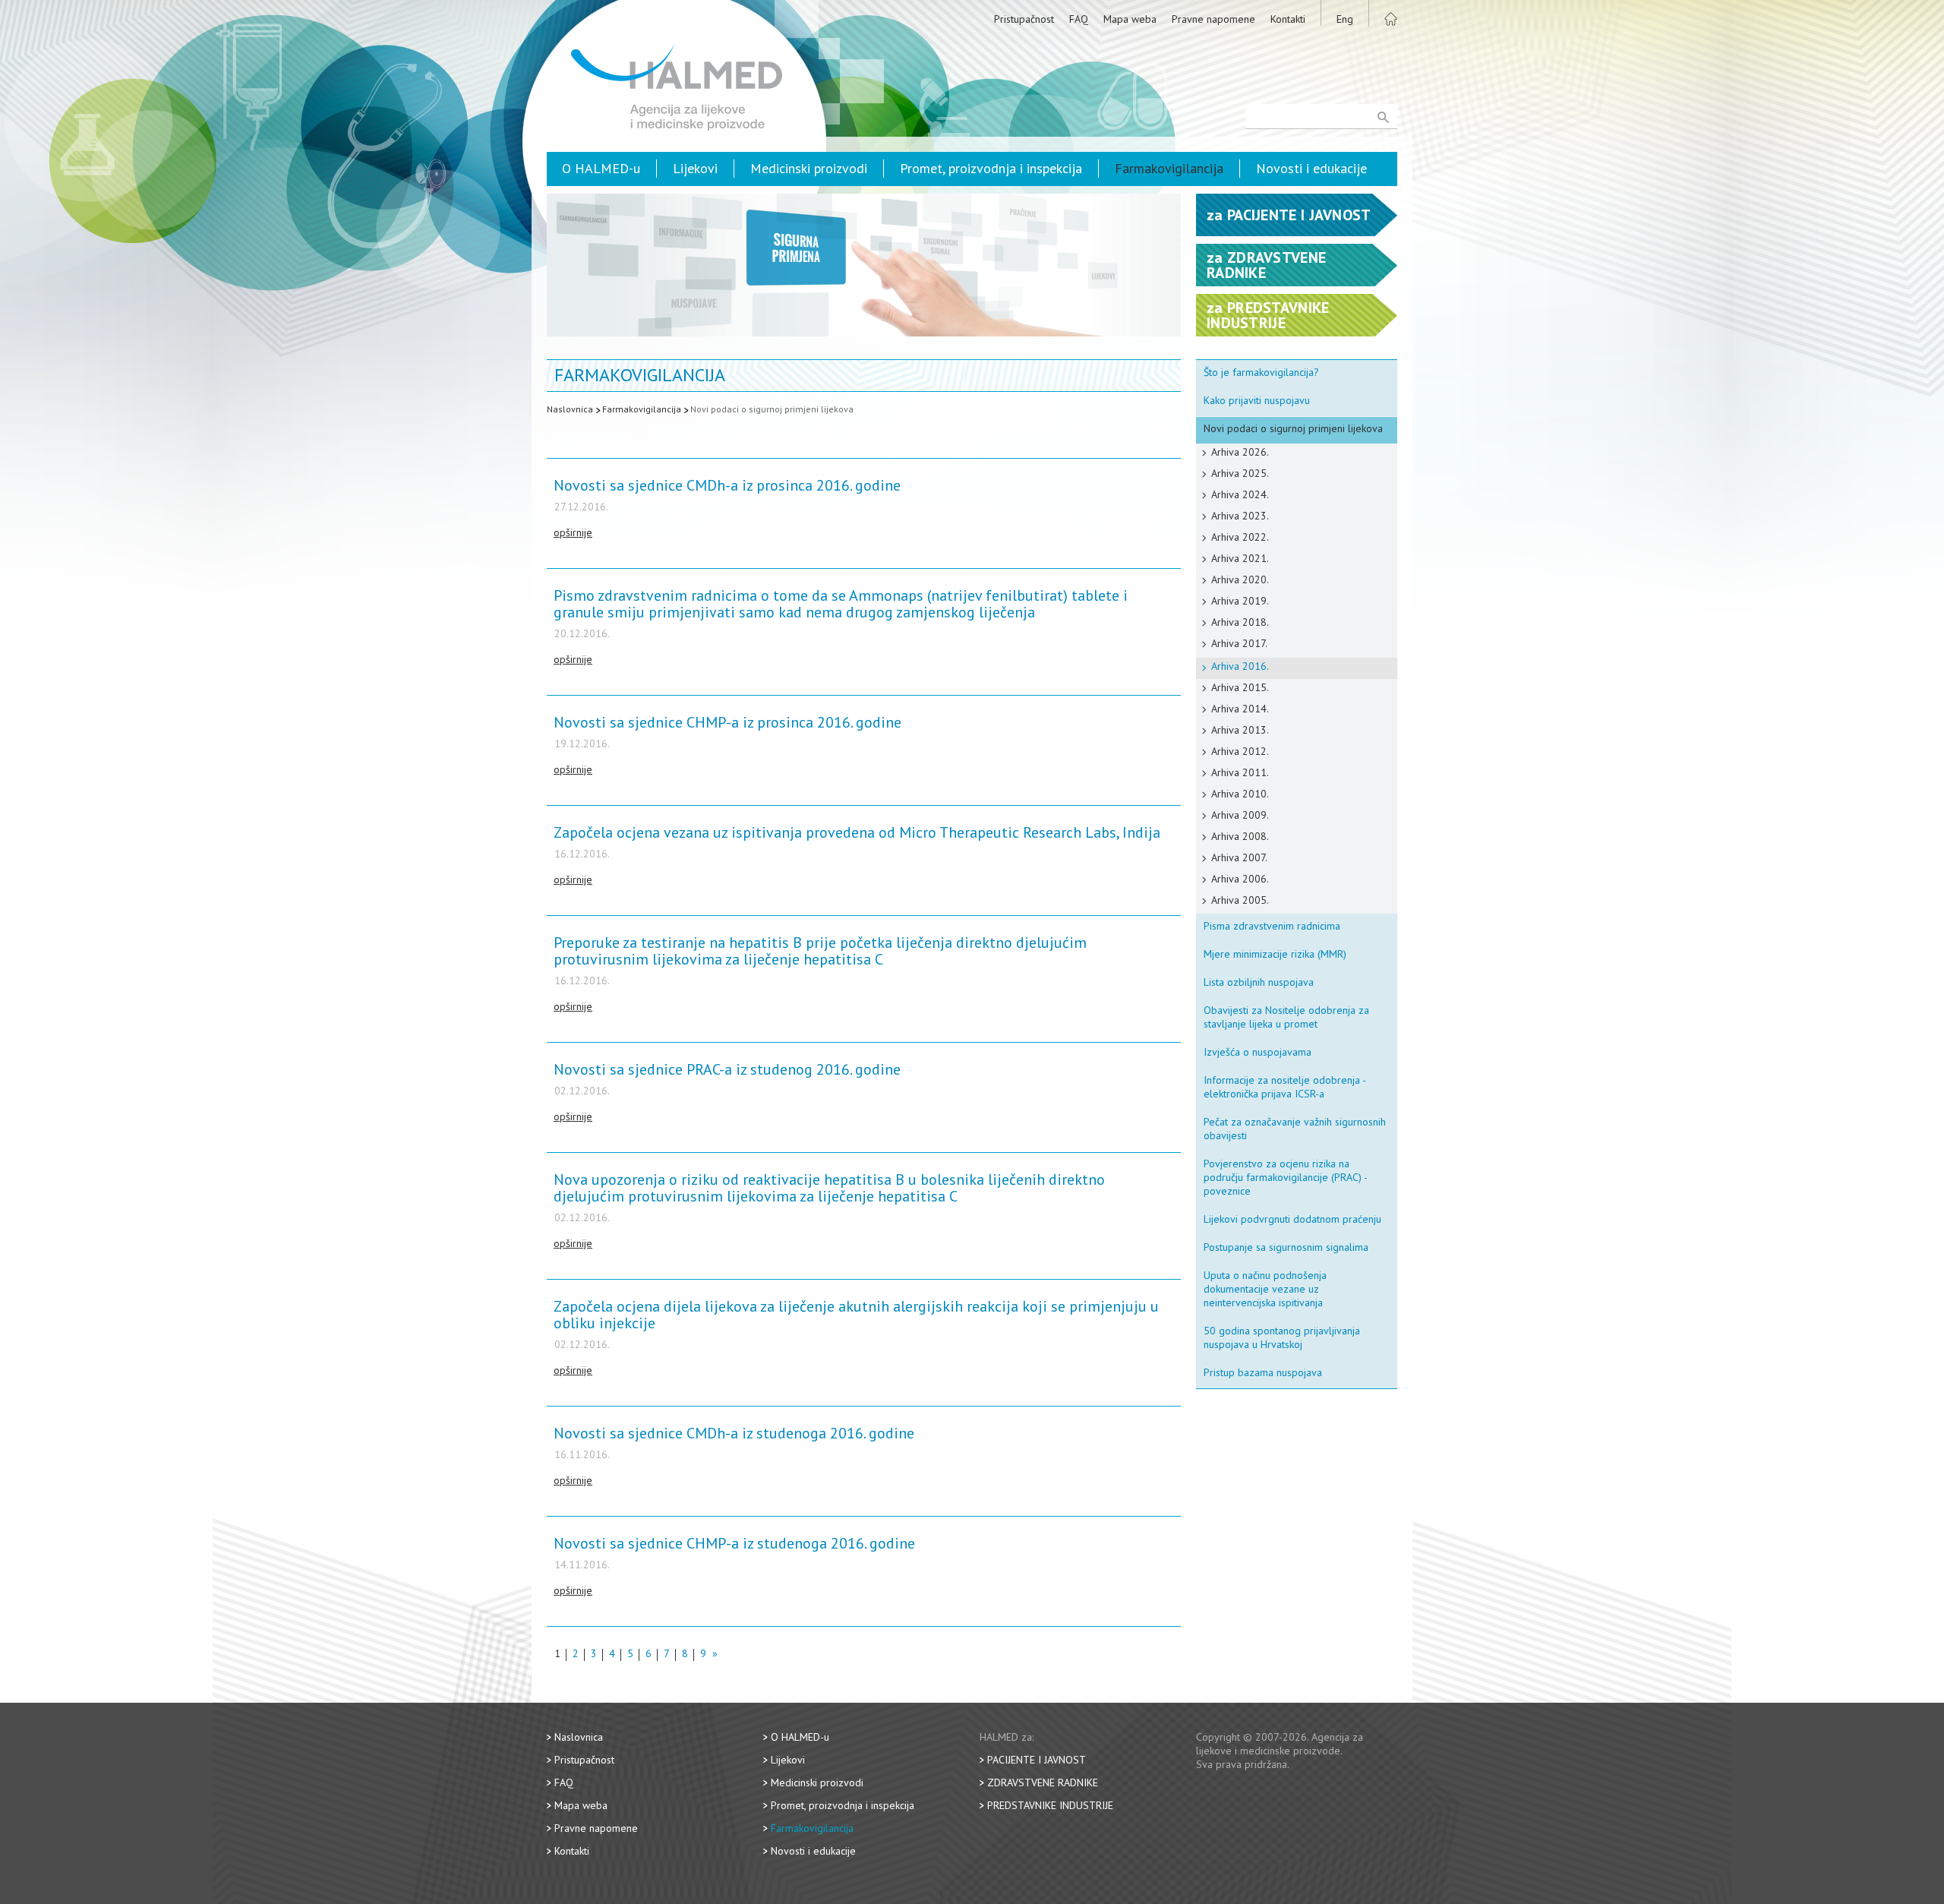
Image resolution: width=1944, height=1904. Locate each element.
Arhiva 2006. (1240, 879)
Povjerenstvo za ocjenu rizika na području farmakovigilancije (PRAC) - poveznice (1286, 1177)
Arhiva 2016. (1240, 666)
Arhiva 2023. (1240, 516)
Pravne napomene (1213, 19)
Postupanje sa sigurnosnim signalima (1286, 1247)
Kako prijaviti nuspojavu (1257, 400)
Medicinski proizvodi (809, 168)
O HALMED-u (601, 168)
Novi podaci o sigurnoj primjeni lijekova (772, 409)
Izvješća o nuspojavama (1258, 1052)
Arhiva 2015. (1240, 687)
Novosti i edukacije (1311, 168)
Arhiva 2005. (1240, 900)
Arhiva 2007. (1239, 857)
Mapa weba (1130, 19)
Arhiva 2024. (1240, 494)
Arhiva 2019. (1240, 601)
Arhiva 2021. (1240, 558)
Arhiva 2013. (1240, 730)
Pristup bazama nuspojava (1263, 1372)
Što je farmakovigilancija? (1261, 372)
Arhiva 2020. (1240, 579)
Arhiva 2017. (1239, 643)
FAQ (1079, 19)
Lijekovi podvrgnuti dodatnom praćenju (1292, 1219)
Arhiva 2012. (1240, 751)
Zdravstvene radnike (1043, 1782)
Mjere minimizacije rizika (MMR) (1275, 954)
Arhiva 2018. (1240, 622)
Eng (1345, 19)
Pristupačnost (1024, 19)
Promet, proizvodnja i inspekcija (991, 168)
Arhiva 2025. (1240, 473)
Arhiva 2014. (1240, 709)
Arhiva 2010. (1240, 794)
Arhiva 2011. (1240, 772)
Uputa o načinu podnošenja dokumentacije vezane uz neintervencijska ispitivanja (1265, 1289)
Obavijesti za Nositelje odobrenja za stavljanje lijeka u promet (1286, 1017)
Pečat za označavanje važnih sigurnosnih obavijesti (1295, 1129)
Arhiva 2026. (1240, 452)
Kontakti (1288, 19)
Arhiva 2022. (1240, 537)
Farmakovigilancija (1169, 168)
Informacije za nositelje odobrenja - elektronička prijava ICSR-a (1285, 1087)
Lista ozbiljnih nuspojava (1259, 982)
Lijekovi (695, 168)
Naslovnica (570, 409)
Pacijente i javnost (1037, 1760)
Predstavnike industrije (1050, 1805)
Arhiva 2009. (1240, 815)
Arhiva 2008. (1240, 836)
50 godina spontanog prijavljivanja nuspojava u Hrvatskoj (1282, 1337)
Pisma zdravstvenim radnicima (1272, 926)
